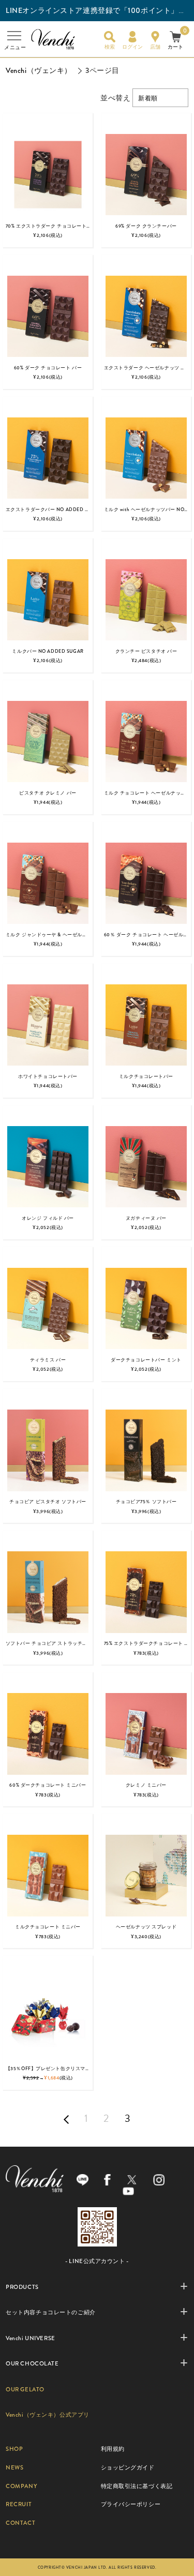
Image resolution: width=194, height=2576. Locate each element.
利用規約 (113, 2449)
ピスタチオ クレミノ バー (48, 793)
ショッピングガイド (128, 2467)
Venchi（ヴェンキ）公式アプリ (48, 2415)
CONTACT (20, 2523)
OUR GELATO (25, 2389)
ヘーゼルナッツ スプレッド (146, 1927)
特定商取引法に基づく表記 (137, 2486)
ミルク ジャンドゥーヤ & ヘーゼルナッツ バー (57, 935)
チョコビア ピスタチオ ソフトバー (48, 1502)
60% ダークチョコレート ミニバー (48, 1785)
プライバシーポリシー (131, 2504)
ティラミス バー (48, 1360)
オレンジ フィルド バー (48, 1218)
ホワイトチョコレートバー (48, 1076)
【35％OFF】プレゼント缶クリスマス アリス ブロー (64, 2069)
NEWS (14, 2467)
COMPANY (21, 2486)
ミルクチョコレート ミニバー (48, 1927)
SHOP (14, 2449)
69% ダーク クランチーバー (146, 226)
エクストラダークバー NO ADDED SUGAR (54, 510)
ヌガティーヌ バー (146, 1218)
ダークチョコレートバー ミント (146, 1360)
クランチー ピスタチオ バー (146, 651)
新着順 (148, 98)
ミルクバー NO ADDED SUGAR (48, 651)
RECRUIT (19, 2504)
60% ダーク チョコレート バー (48, 368)
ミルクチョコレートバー (146, 1076)
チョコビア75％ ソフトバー (146, 1502)
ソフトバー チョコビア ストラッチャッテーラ (56, 1643)
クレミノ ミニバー (146, 1785)
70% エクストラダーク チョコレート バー (52, 226)
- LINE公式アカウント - (97, 2261)
